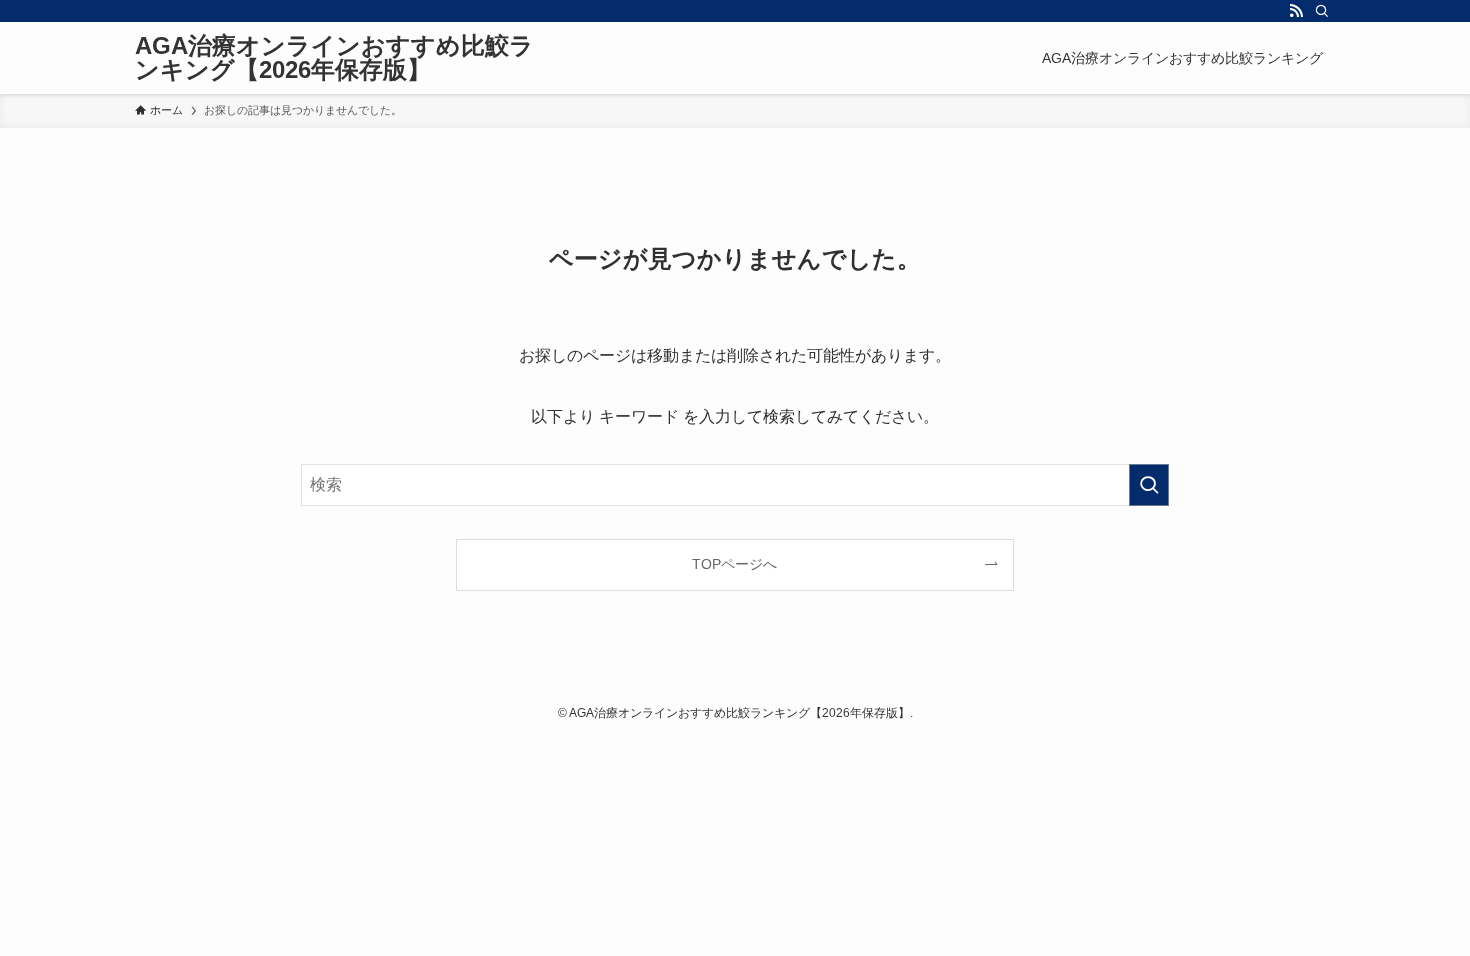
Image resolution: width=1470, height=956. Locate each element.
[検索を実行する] (1149, 485)
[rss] (1296, 11)
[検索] (1322, 11)
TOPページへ (734, 564)
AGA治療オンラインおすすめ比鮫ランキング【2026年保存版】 (334, 58)
